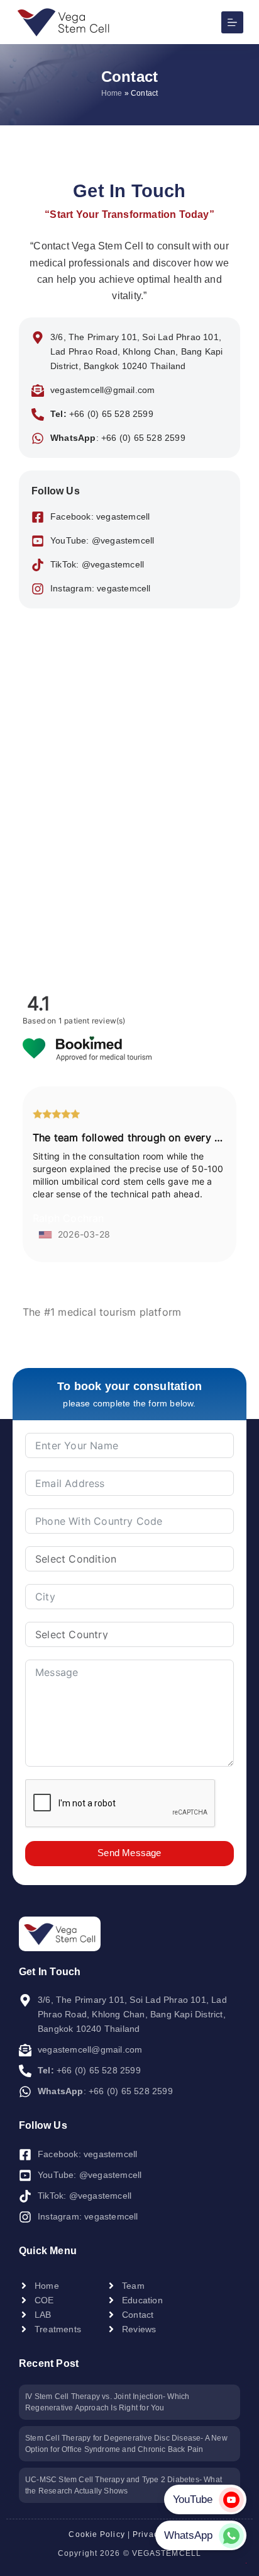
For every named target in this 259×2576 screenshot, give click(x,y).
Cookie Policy (96, 2534)
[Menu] (232, 22)
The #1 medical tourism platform (102, 1312)
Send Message (129, 1853)
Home (112, 93)
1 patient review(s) (92, 1021)
